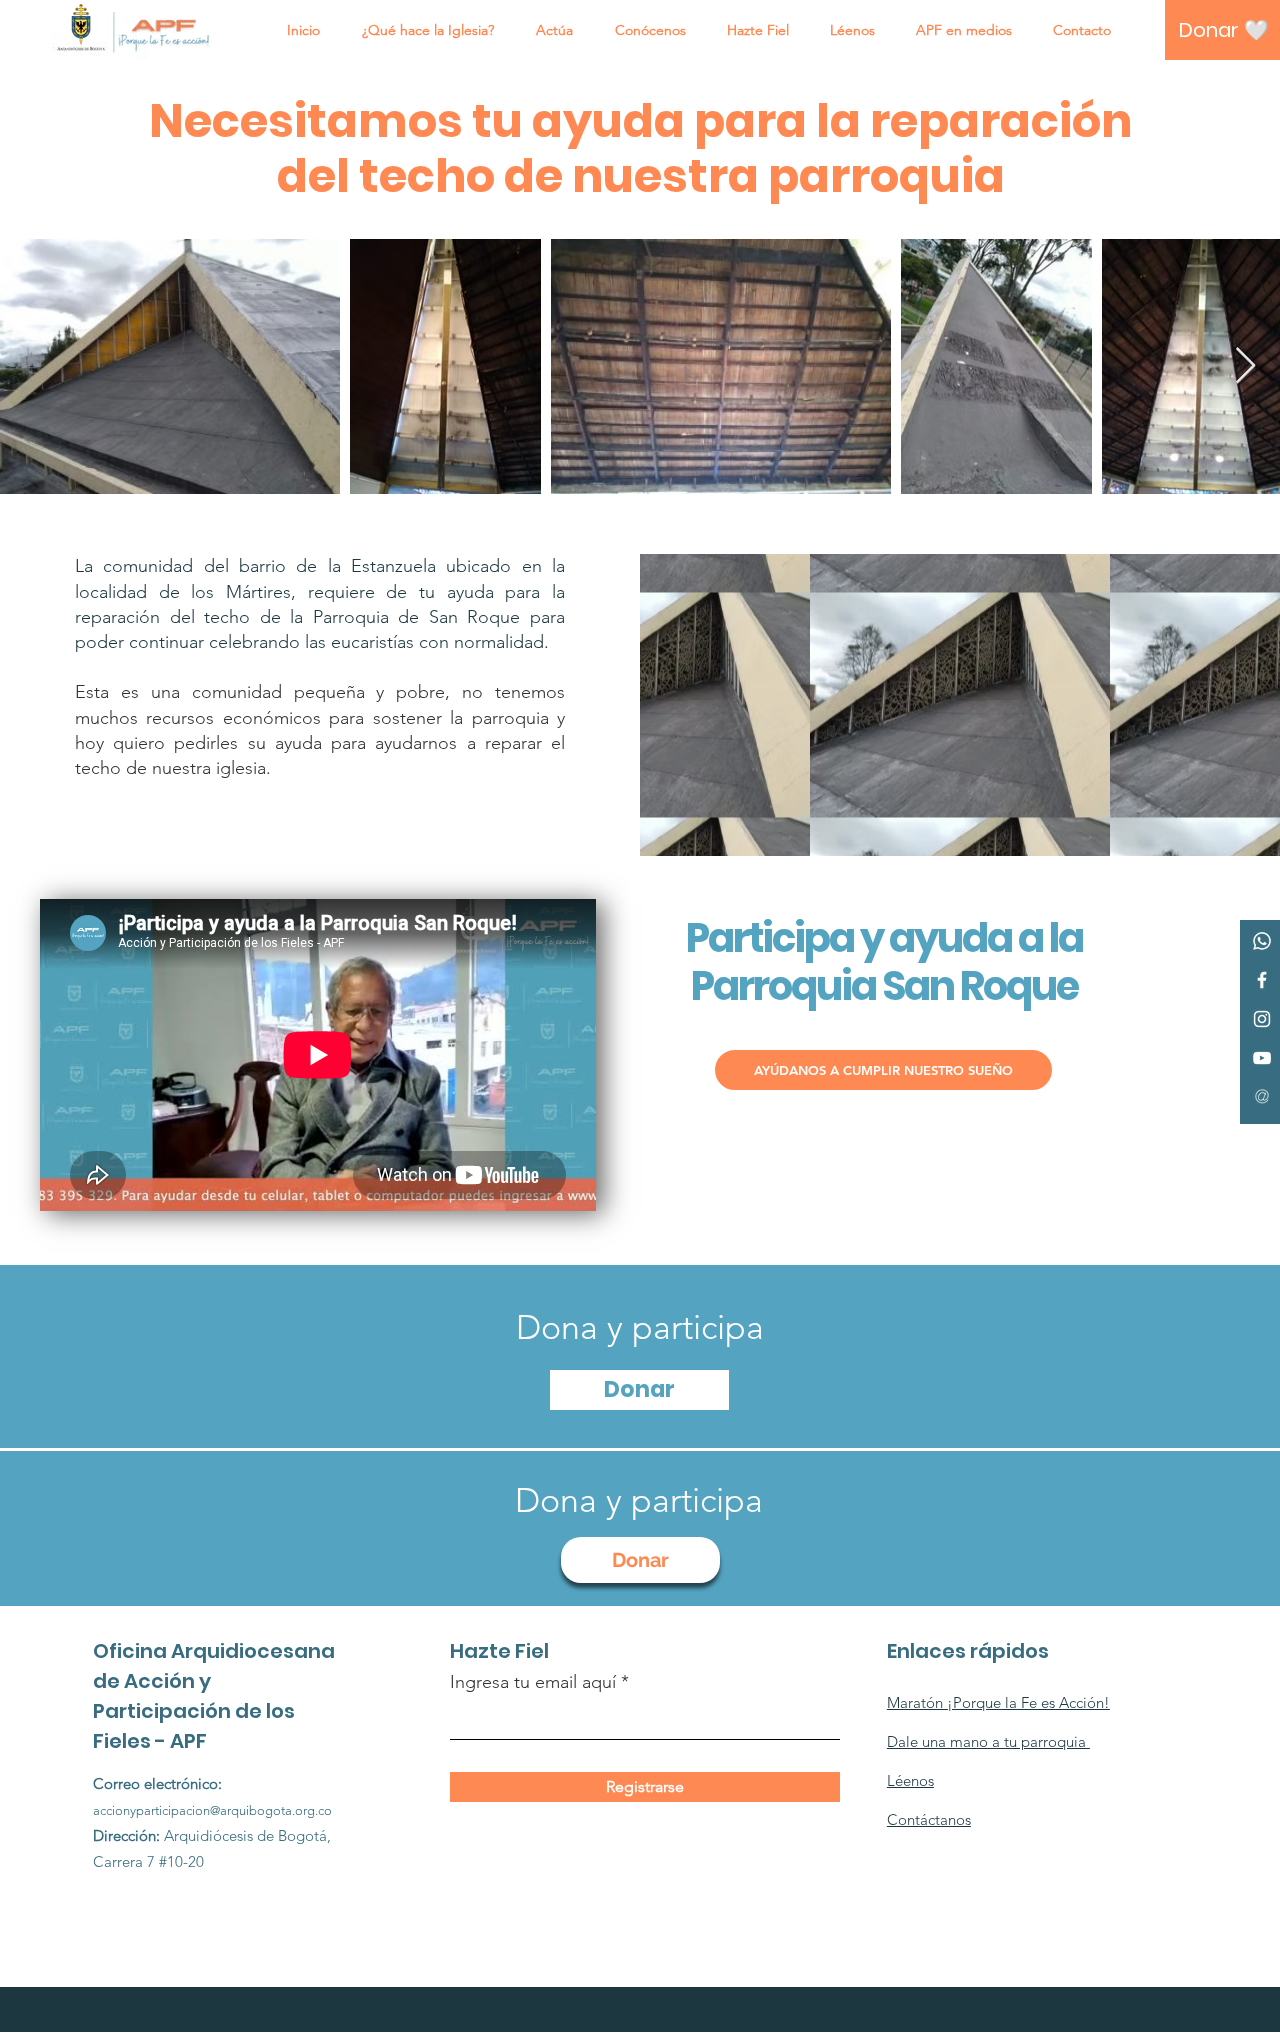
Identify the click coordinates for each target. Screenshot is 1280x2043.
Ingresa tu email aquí (533, 1682)
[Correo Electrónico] (1262, 1097)
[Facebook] (1262, 980)
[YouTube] (1262, 1058)
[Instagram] (1262, 1019)
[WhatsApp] (1262, 941)
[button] (428, 30)
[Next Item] (1245, 366)
